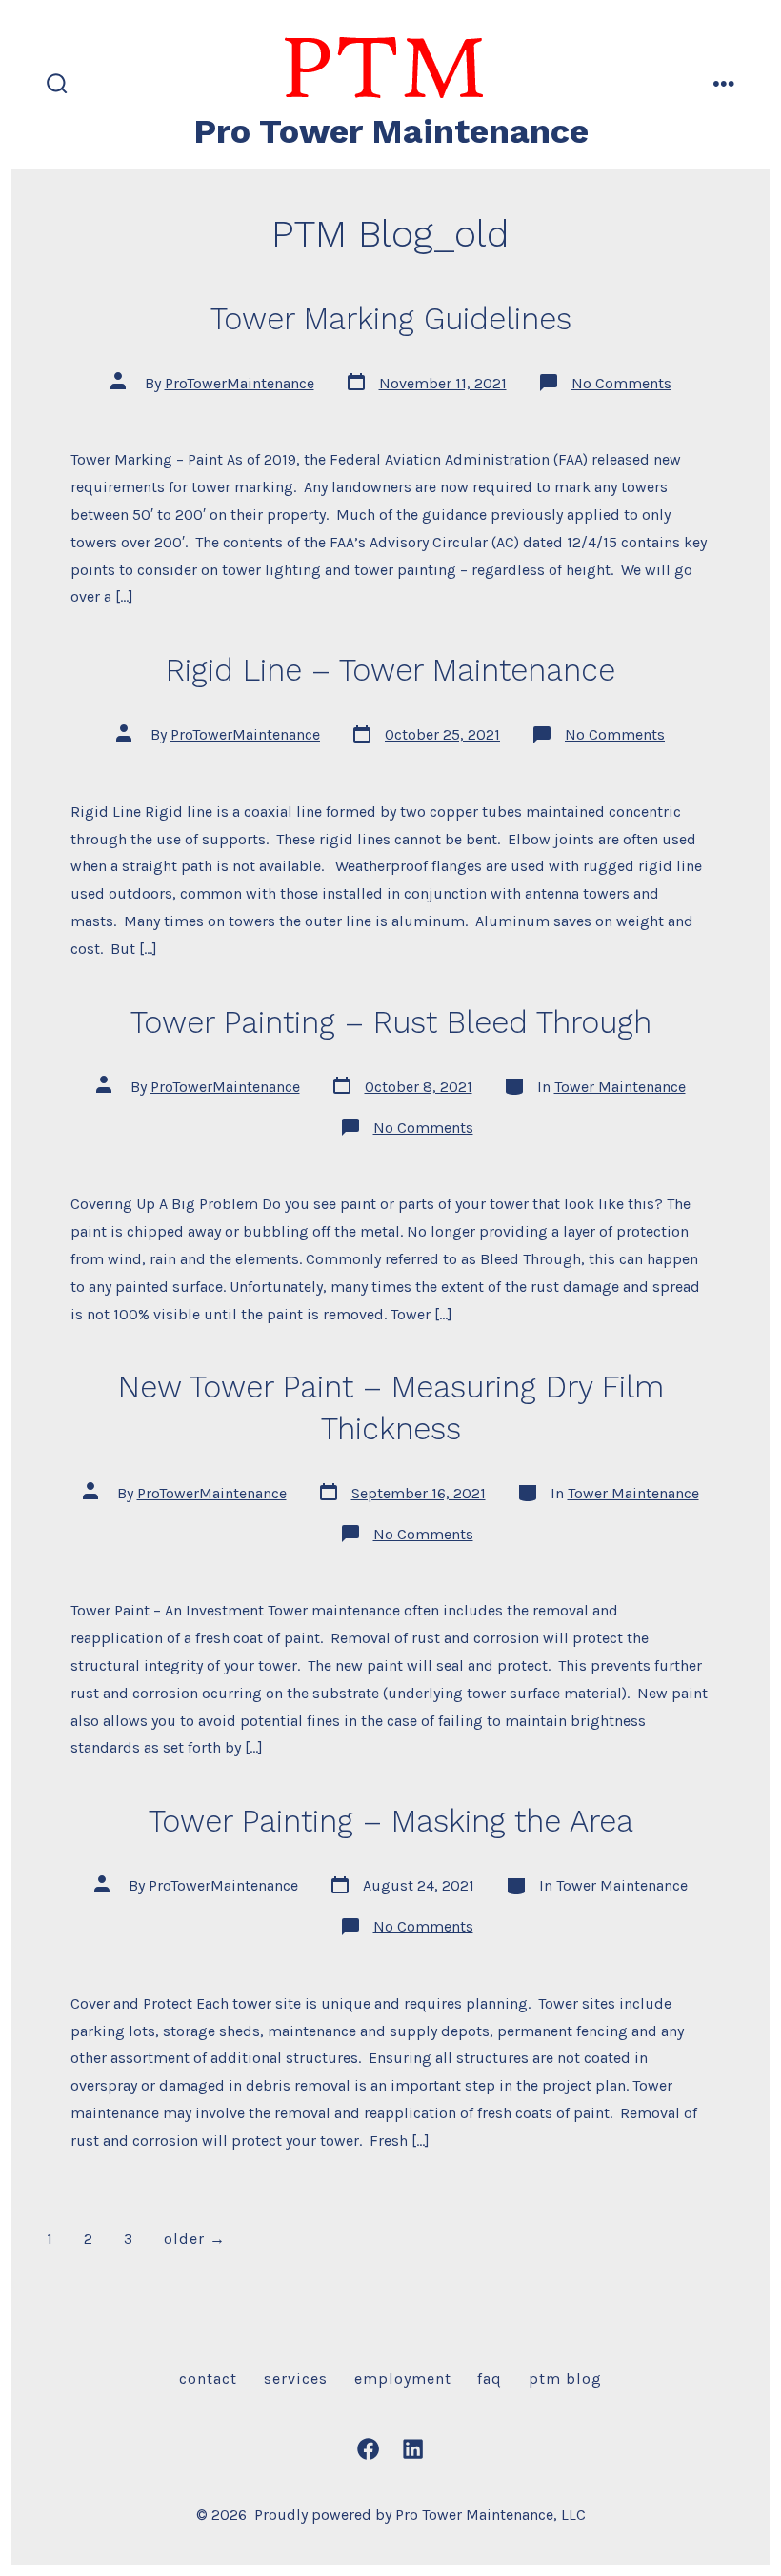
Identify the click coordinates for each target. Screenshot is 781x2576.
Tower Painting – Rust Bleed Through (391, 1022)
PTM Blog (565, 2378)
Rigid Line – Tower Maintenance (390, 670)
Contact (208, 2378)
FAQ (490, 2378)
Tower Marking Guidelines (391, 319)
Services (296, 2378)
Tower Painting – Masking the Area (391, 1821)
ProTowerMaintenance (240, 383)
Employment (403, 2378)
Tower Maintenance (620, 1087)
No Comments (621, 383)
